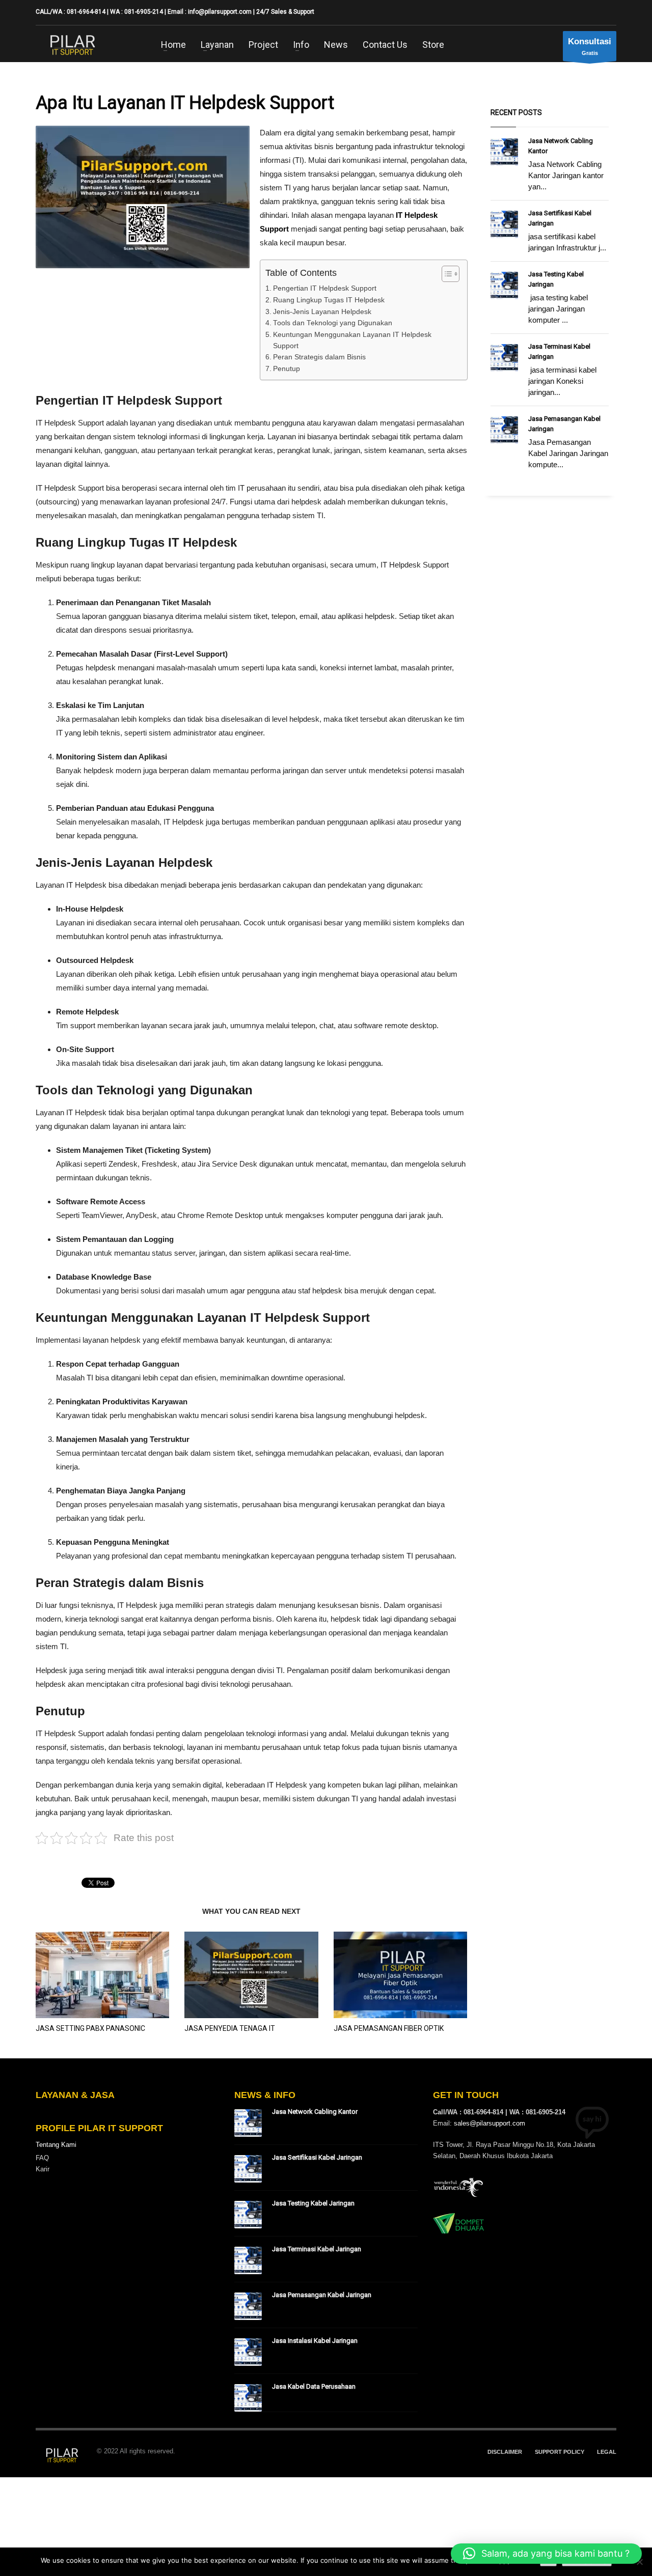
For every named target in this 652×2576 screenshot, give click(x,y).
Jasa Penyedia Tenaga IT (230, 2028)
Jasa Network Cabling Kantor (315, 2112)
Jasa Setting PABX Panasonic (90, 2028)
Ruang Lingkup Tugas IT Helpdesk (329, 300)
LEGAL (607, 2452)
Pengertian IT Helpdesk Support (325, 288)
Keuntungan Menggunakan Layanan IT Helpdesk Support (352, 340)
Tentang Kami (56, 2145)
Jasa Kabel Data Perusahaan (314, 2386)
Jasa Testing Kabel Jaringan (313, 2203)
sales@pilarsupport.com (490, 2123)
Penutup (287, 369)
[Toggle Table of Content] (445, 274)
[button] (546, 2554)
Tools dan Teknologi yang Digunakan (333, 323)
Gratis (590, 46)
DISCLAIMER (505, 2452)
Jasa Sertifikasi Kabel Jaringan (317, 2157)
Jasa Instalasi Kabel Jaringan (315, 2341)
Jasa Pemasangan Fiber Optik (389, 2028)
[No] (639, 2562)
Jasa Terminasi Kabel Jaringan (317, 2249)
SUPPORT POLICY (560, 2452)
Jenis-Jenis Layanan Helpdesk (322, 312)
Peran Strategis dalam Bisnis (319, 357)
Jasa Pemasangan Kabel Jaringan (322, 2295)
